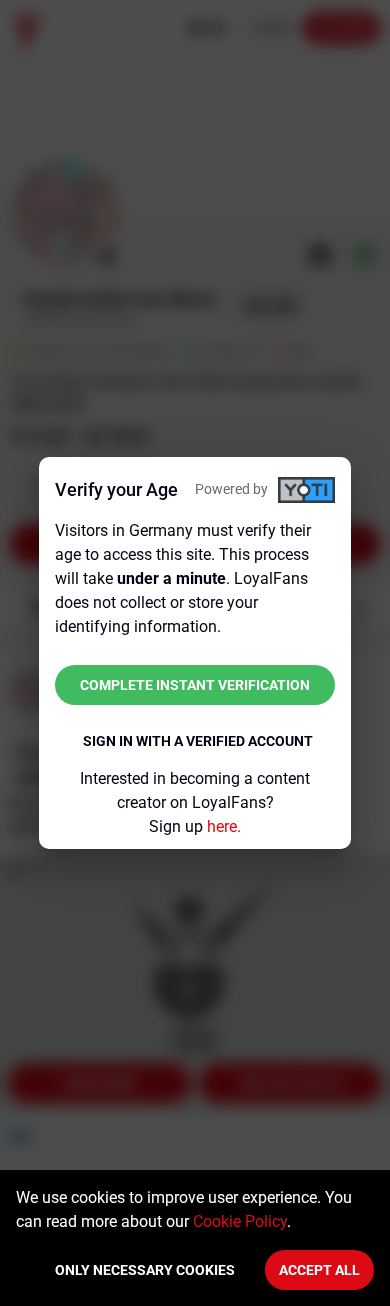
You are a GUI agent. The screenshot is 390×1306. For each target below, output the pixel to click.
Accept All (319, 1270)
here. (224, 826)
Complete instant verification (195, 685)
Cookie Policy (240, 1221)
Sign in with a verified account (198, 741)
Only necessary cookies (145, 1270)
